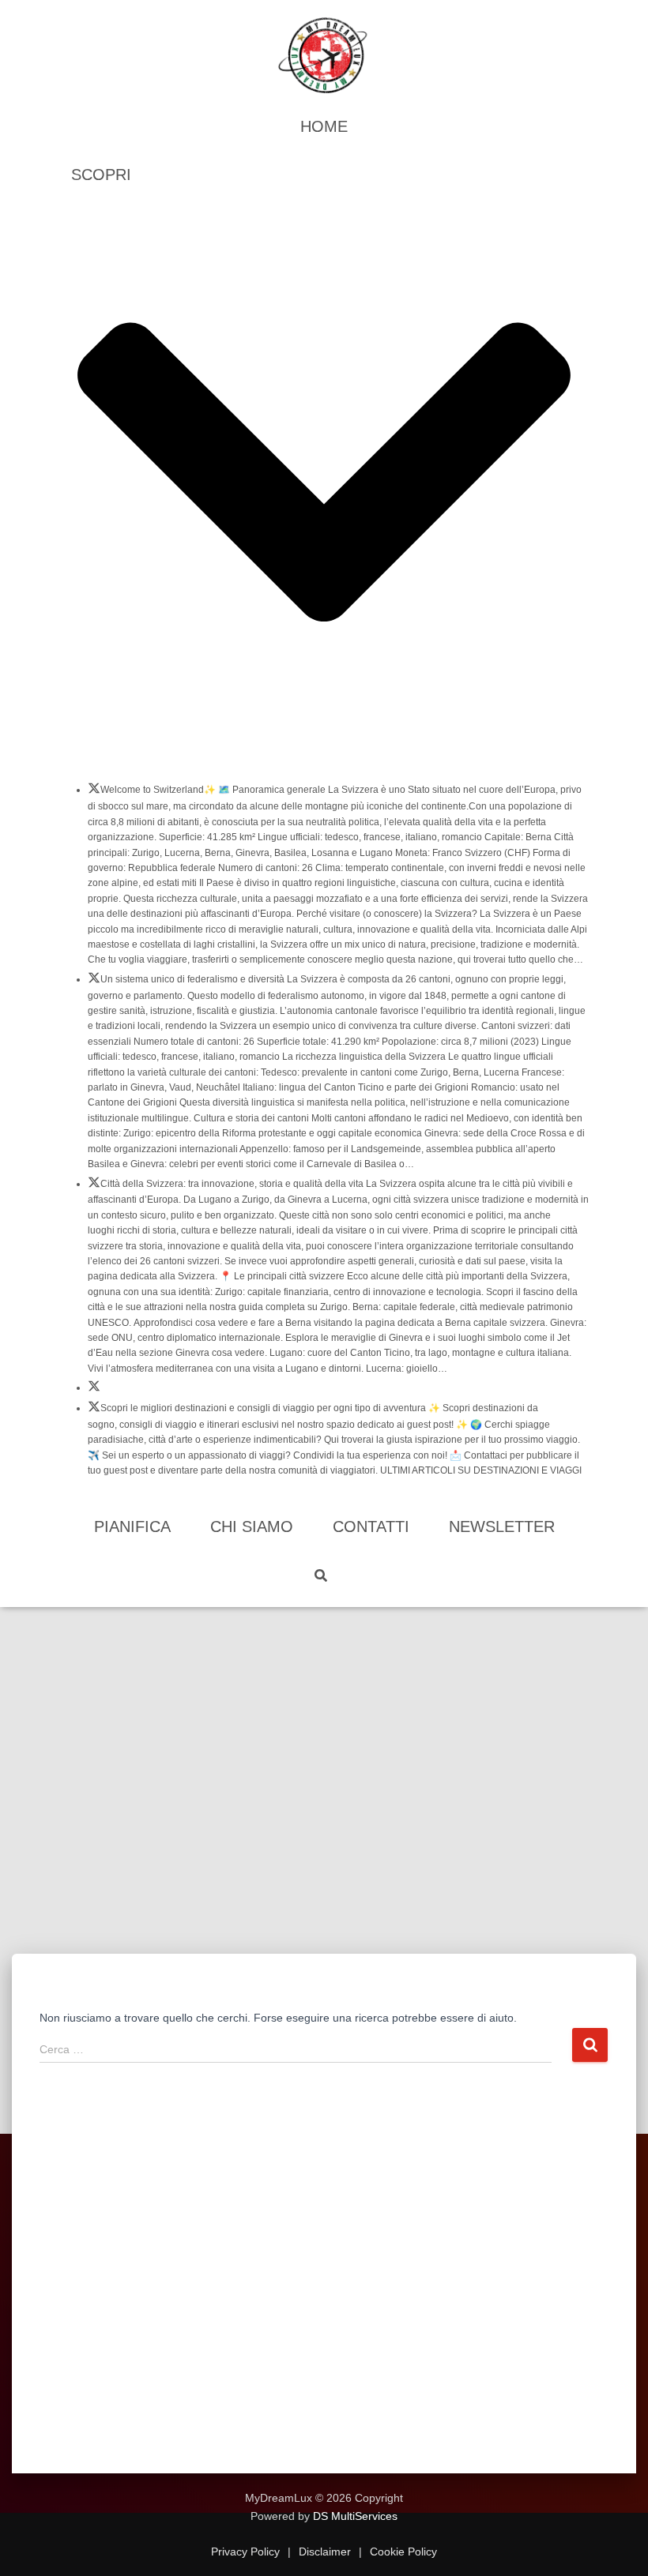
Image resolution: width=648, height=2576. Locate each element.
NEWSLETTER (502, 1526)
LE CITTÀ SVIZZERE (94, 1187)
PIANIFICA (132, 1526)
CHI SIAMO (252, 1526)
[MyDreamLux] (324, 55)
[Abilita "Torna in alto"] (617, 2544)
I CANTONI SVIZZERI (94, 982)
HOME (324, 126)
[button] (324, 755)
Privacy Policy (247, 2552)
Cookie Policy (402, 2552)
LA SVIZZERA (94, 793)
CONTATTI (371, 1526)
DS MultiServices (355, 2516)
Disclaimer (325, 2552)
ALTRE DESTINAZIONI (94, 1411)
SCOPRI (101, 175)
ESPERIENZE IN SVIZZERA (94, 1391)
